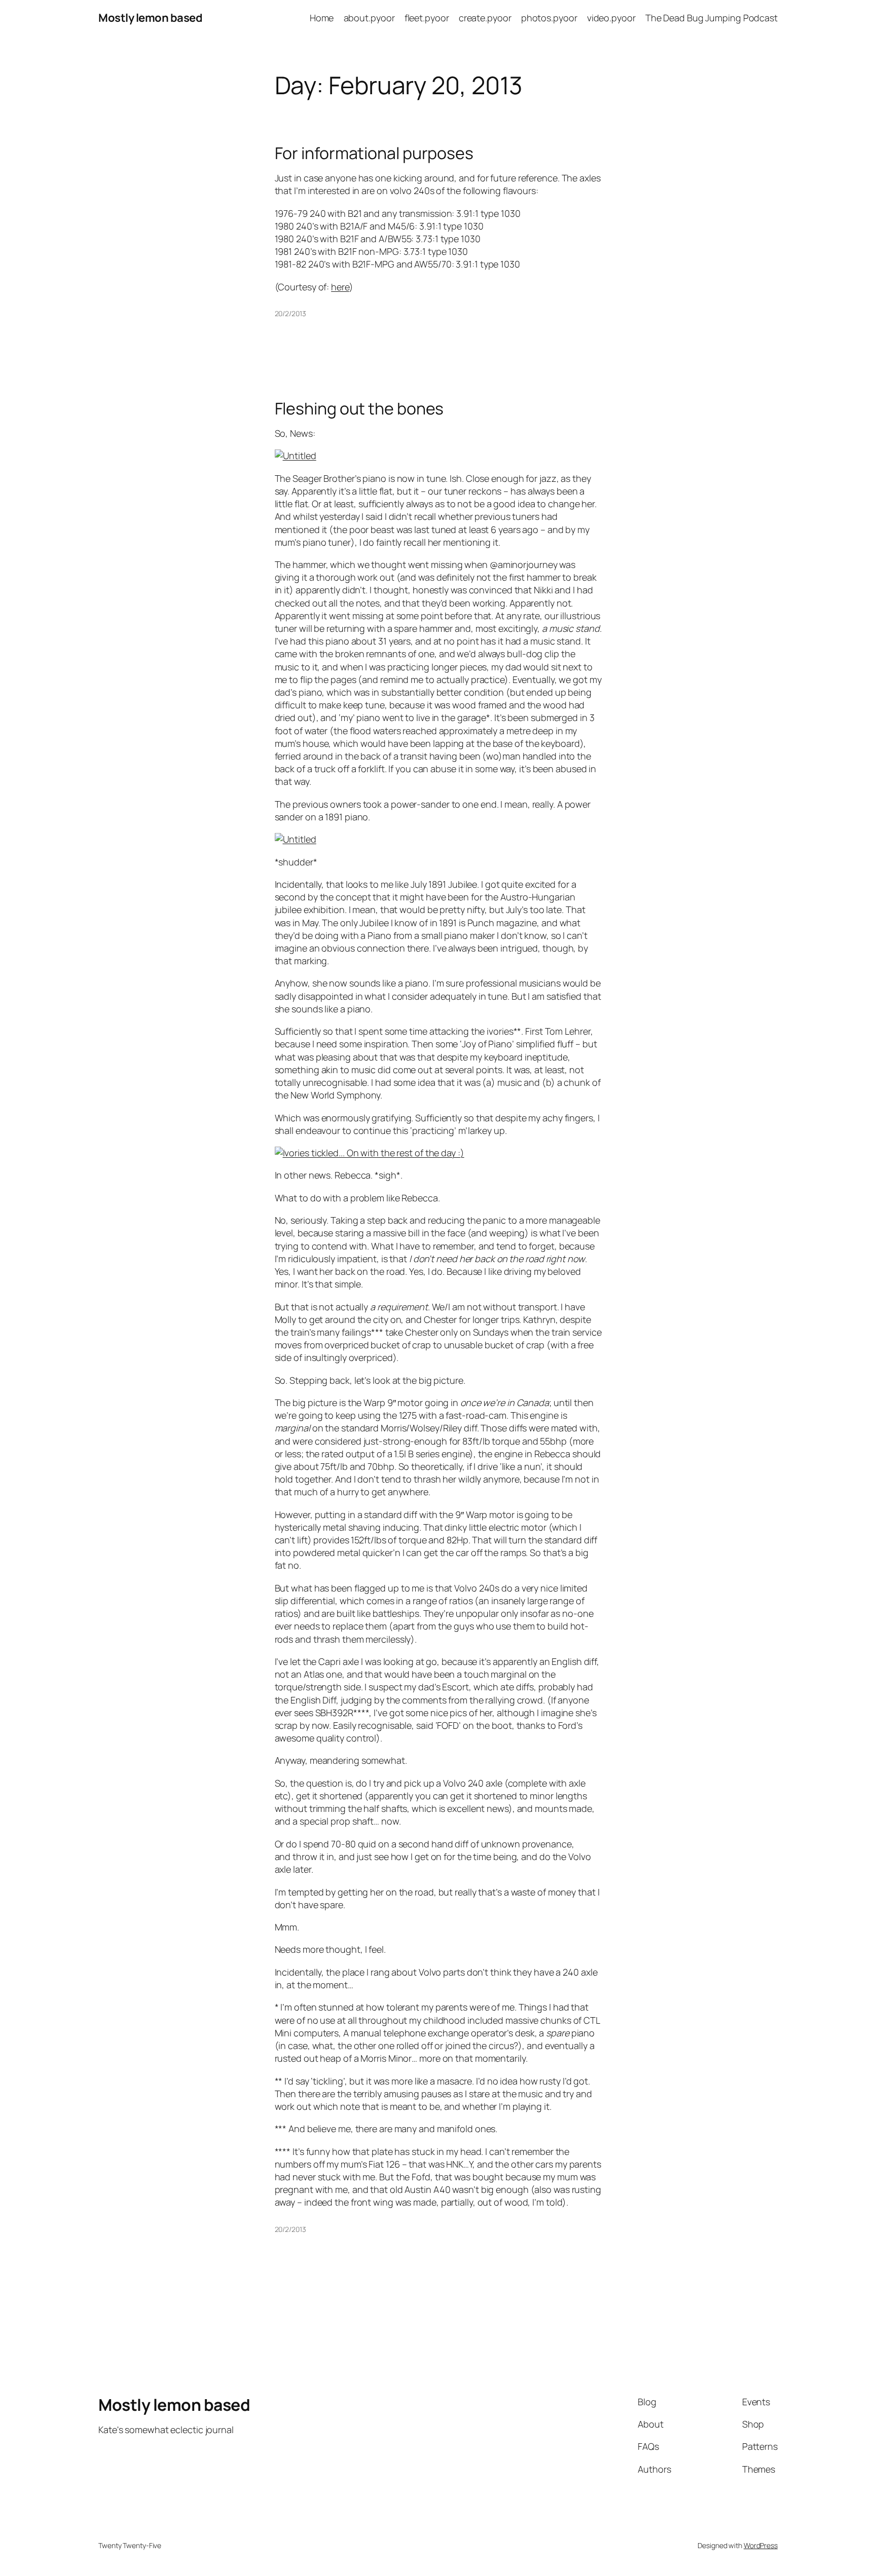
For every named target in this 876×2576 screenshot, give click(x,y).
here (340, 287)
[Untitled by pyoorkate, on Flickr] (296, 456)
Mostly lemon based (150, 18)
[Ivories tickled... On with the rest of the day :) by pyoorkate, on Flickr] (370, 1153)
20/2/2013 (290, 313)
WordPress (761, 2545)
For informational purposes (374, 153)
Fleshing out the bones (359, 408)
